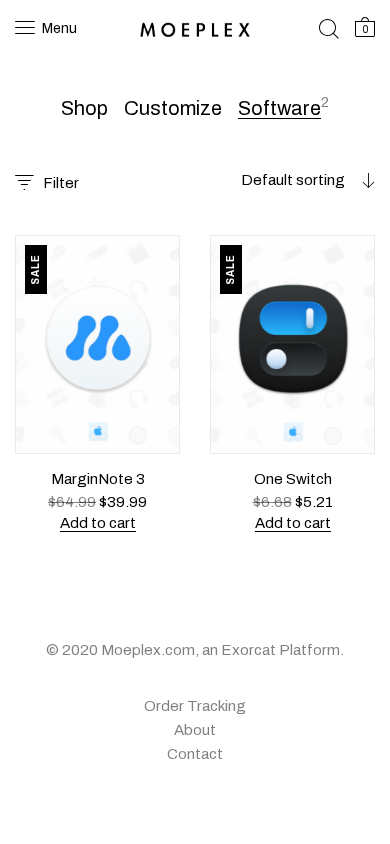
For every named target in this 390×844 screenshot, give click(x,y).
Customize (173, 108)
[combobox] (262, 180)
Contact (195, 754)
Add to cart (98, 523)
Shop (84, 108)
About (195, 730)
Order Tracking (195, 706)
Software (279, 108)
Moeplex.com (148, 650)
